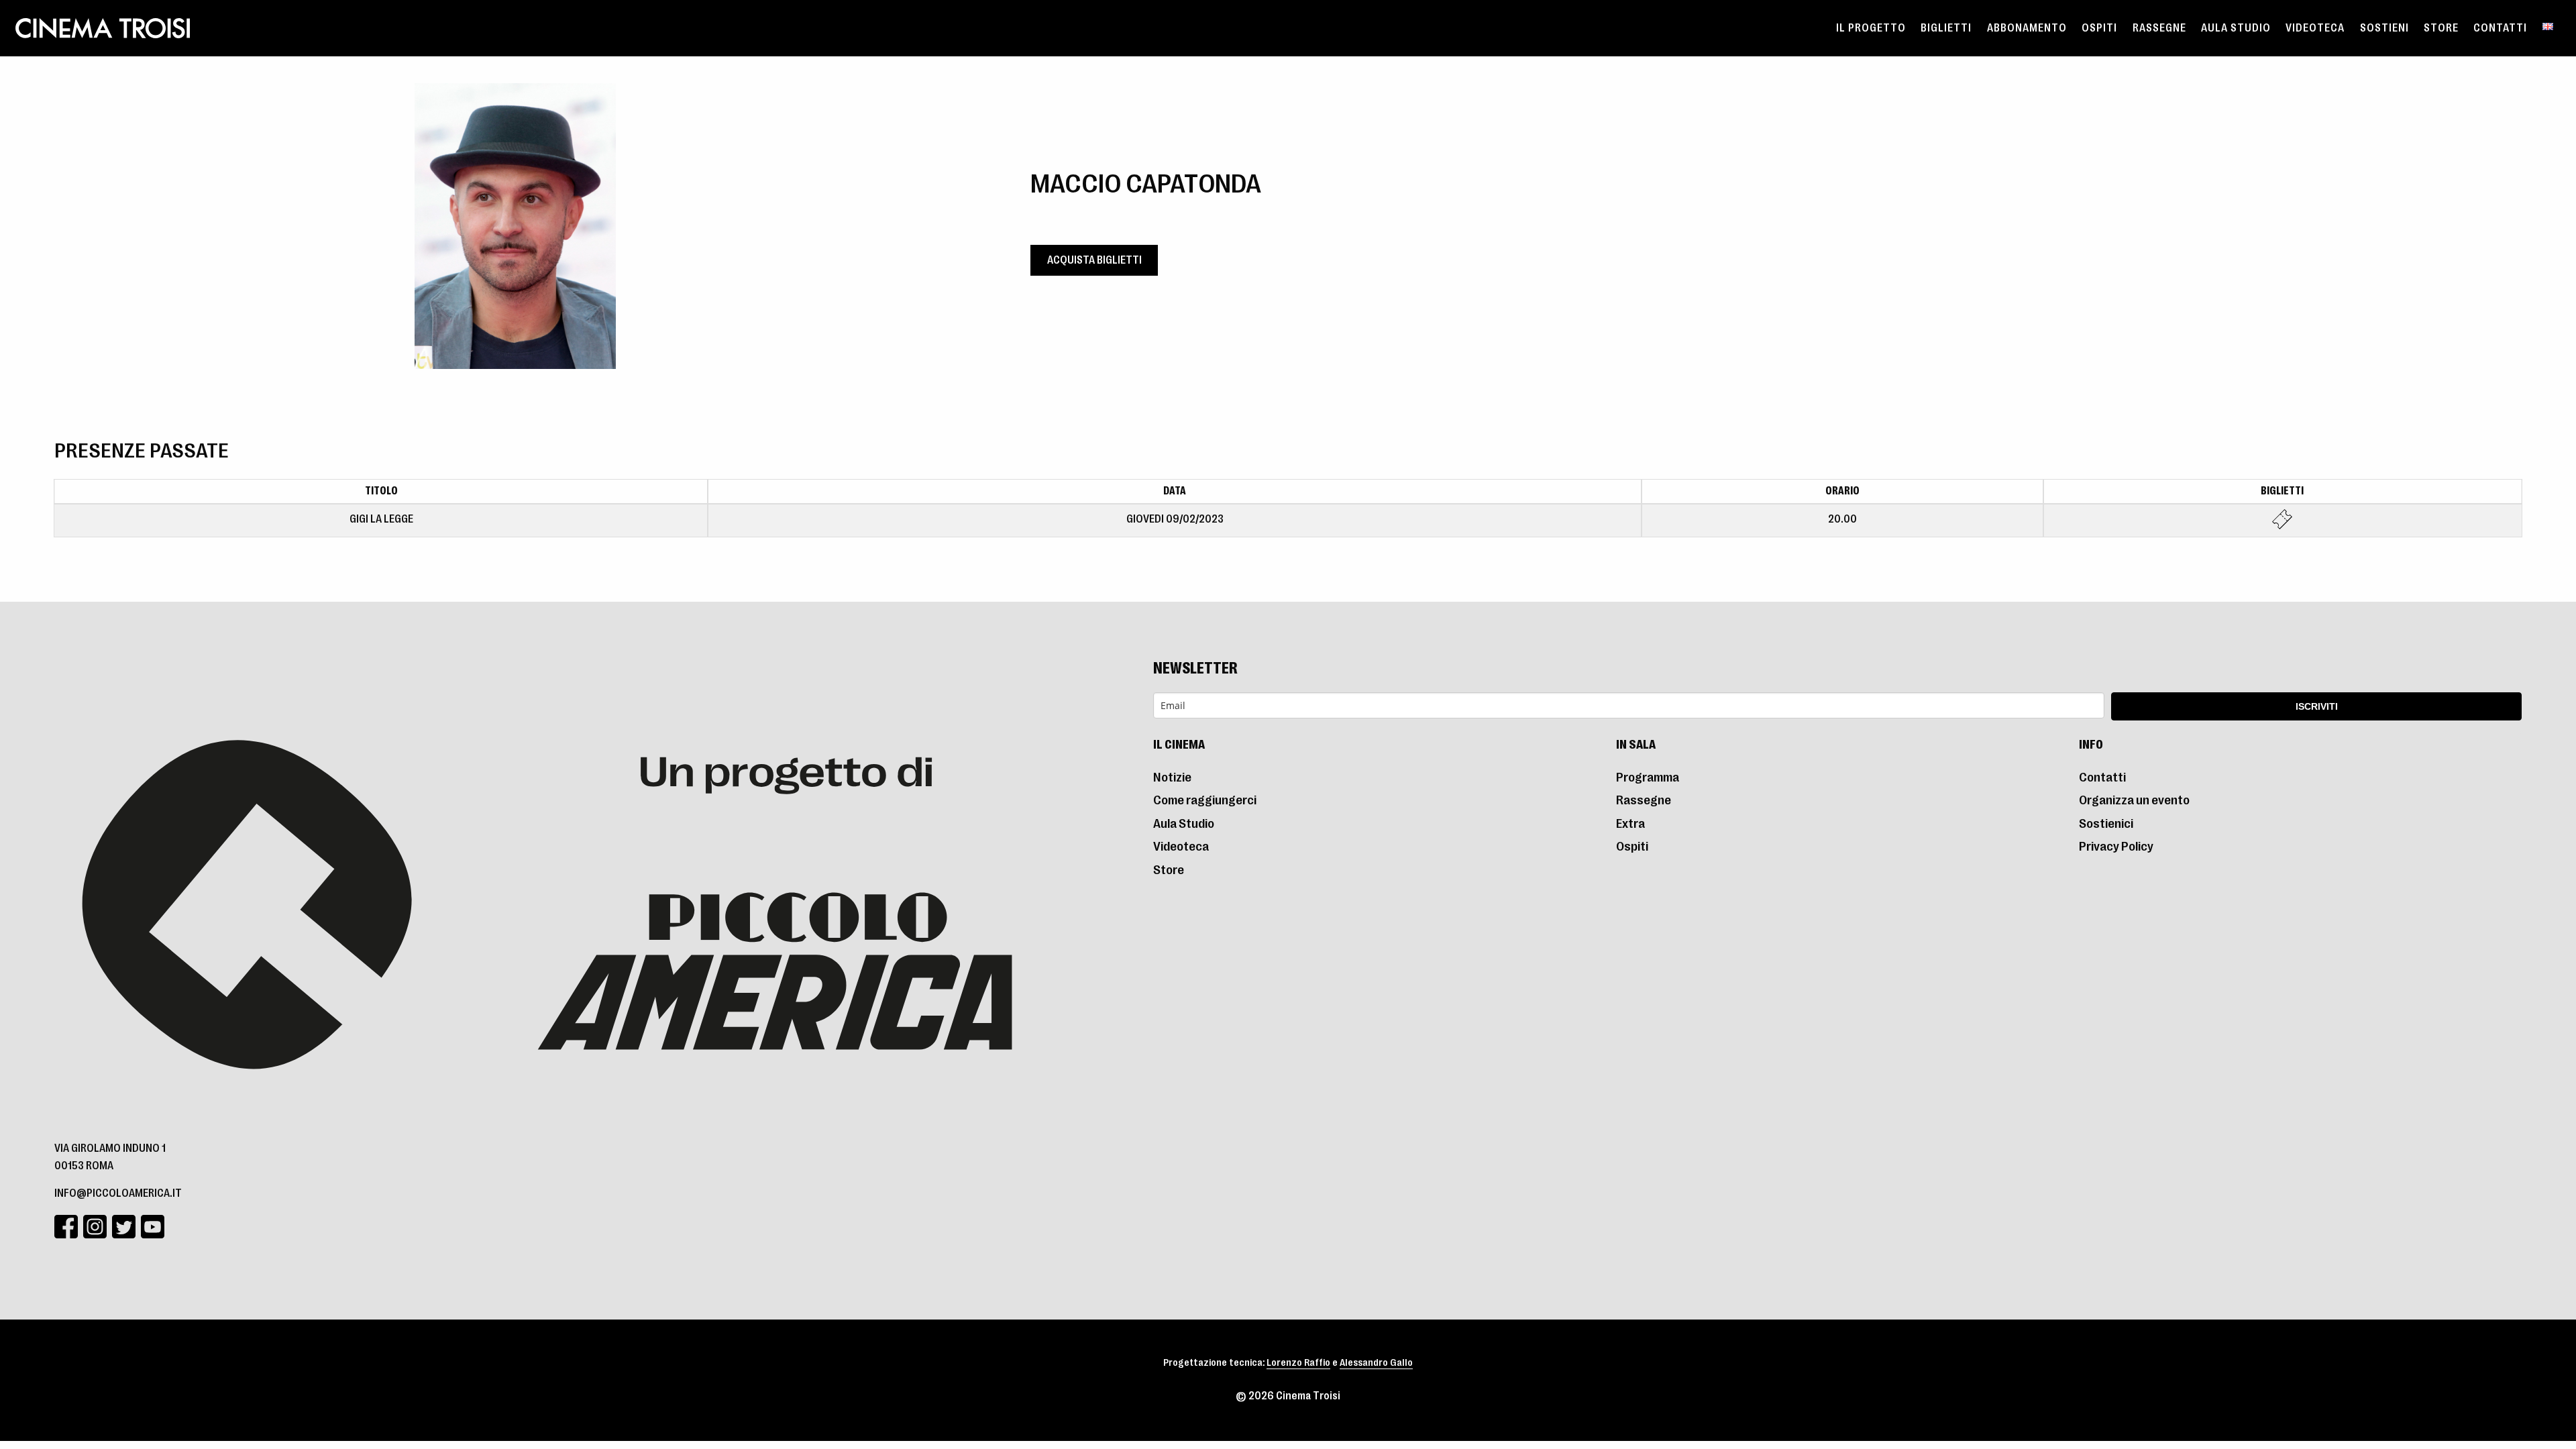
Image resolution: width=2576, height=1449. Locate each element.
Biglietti (1946, 28)
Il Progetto (1871, 28)
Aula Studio (2236, 28)
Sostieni (2384, 28)
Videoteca (2315, 28)
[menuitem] (1871, 28)
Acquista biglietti (1094, 260)
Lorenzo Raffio (1298, 1363)
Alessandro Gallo (1376, 1363)
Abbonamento (2027, 28)
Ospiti (2099, 28)
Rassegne (2159, 28)
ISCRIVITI (2317, 706)
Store (2441, 28)
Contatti (2500, 28)
